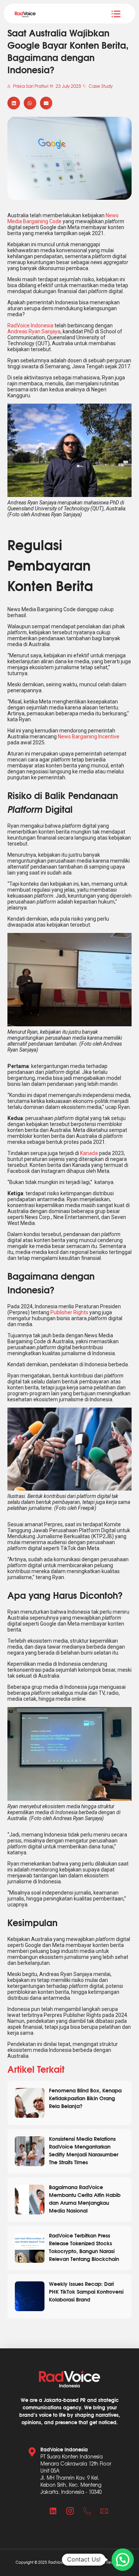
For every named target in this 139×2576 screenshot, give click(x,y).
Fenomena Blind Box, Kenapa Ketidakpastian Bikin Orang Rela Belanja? (85, 2098)
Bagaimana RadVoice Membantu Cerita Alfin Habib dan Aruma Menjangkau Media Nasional (85, 2198)
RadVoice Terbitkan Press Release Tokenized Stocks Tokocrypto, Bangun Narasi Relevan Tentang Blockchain (84, 2247)
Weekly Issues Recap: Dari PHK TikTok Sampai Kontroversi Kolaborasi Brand (86, 2291)
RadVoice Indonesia (30, 325)
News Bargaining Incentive (89, 737)
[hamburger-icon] (116, 14)
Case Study (101, 86)
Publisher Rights (69, 1312)
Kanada (89, 1153)
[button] (14, 103)
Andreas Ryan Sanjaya (34, 331)
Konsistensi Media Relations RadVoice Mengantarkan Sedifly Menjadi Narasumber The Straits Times (84, 2150)
